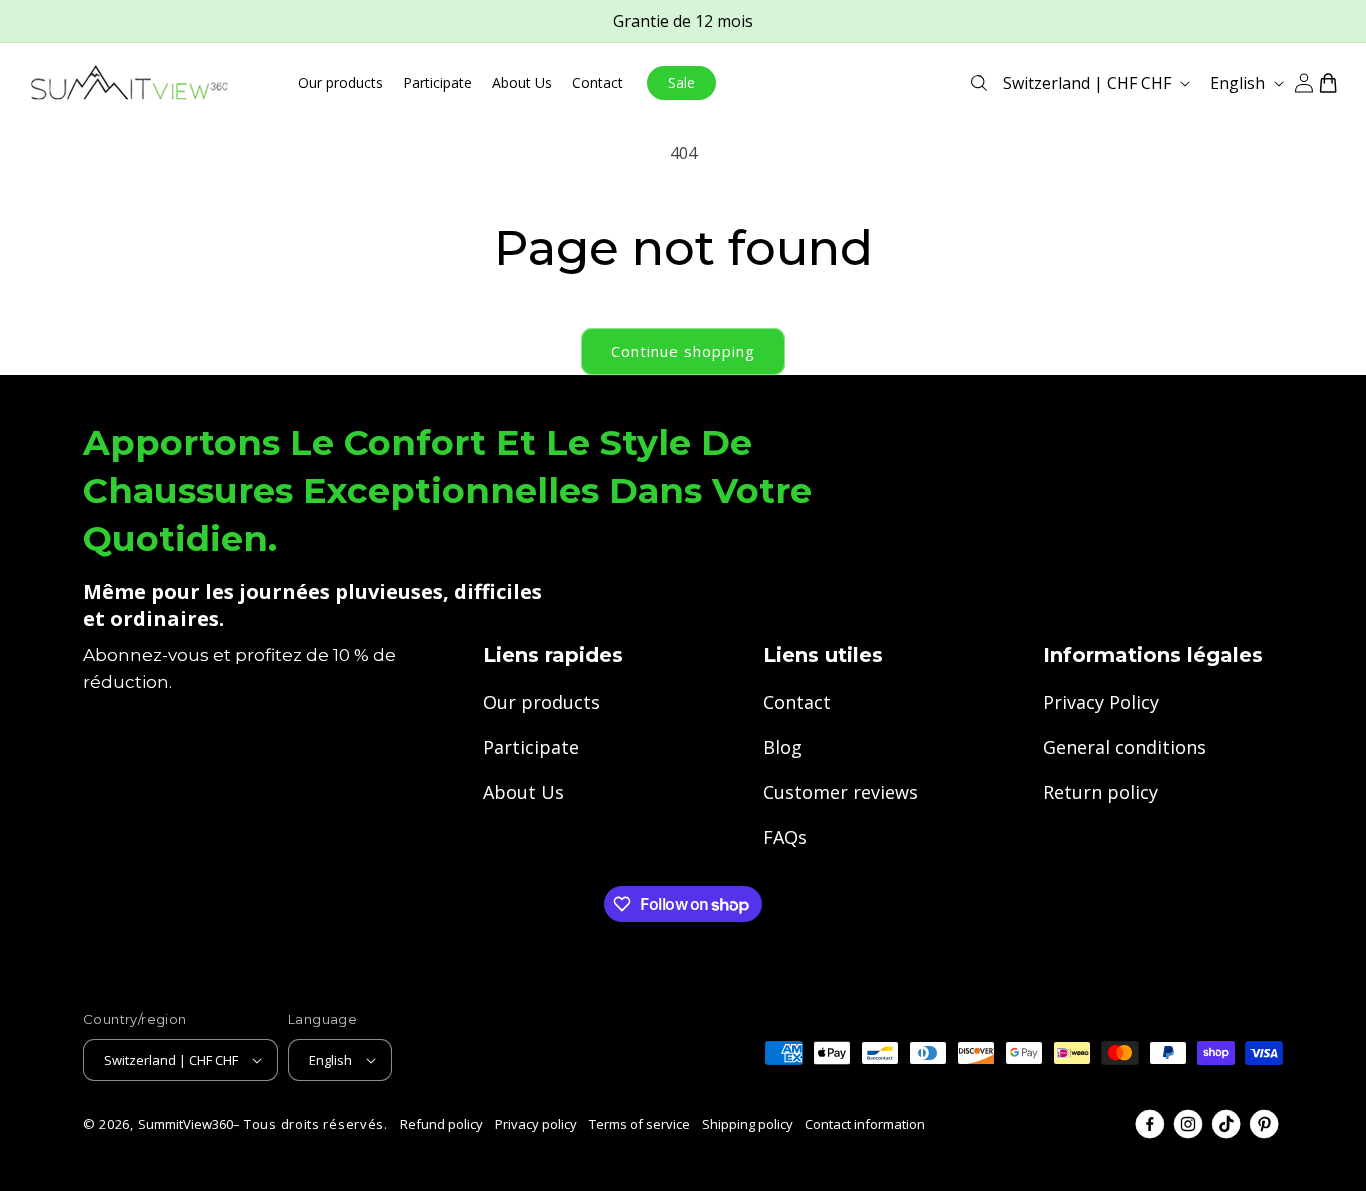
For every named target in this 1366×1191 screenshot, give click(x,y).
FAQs (785, 837)
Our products (541, 702)
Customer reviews (840, 792)
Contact (797, 702)
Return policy (1100, 792)
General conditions (1124, 747)
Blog (782, 747)
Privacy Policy (1101, 702)
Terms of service (639, 1124)
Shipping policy (747, 1124)
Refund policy (441, 1124)
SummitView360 (185, 1124)
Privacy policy (536, 1124)
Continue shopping (683, 351)
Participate (531, 747)
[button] (979, 83)
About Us (523, 792)
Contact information (865, 1124)
